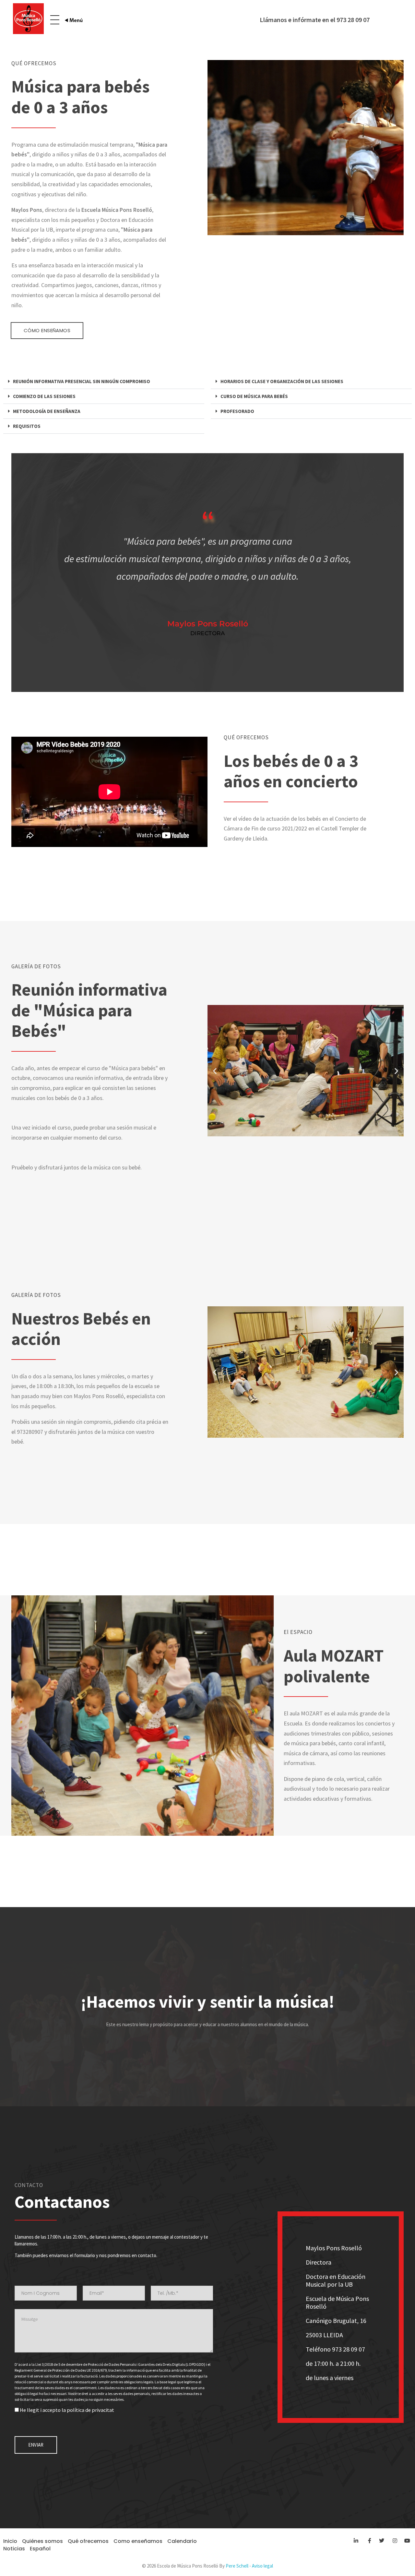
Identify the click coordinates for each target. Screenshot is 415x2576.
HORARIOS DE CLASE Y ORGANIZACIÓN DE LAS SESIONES (282, 381)
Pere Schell (237, 2566)
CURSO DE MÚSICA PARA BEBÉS (254, 396)
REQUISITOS (27, 426)
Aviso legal (262, 2566)
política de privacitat (90, 2410)
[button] (104, 381)
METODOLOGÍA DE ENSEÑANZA (47, 411)
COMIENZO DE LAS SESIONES (44, 396)
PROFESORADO (237, 411)
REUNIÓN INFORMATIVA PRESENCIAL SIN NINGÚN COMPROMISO (82, 381)
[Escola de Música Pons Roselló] (28, 19)
